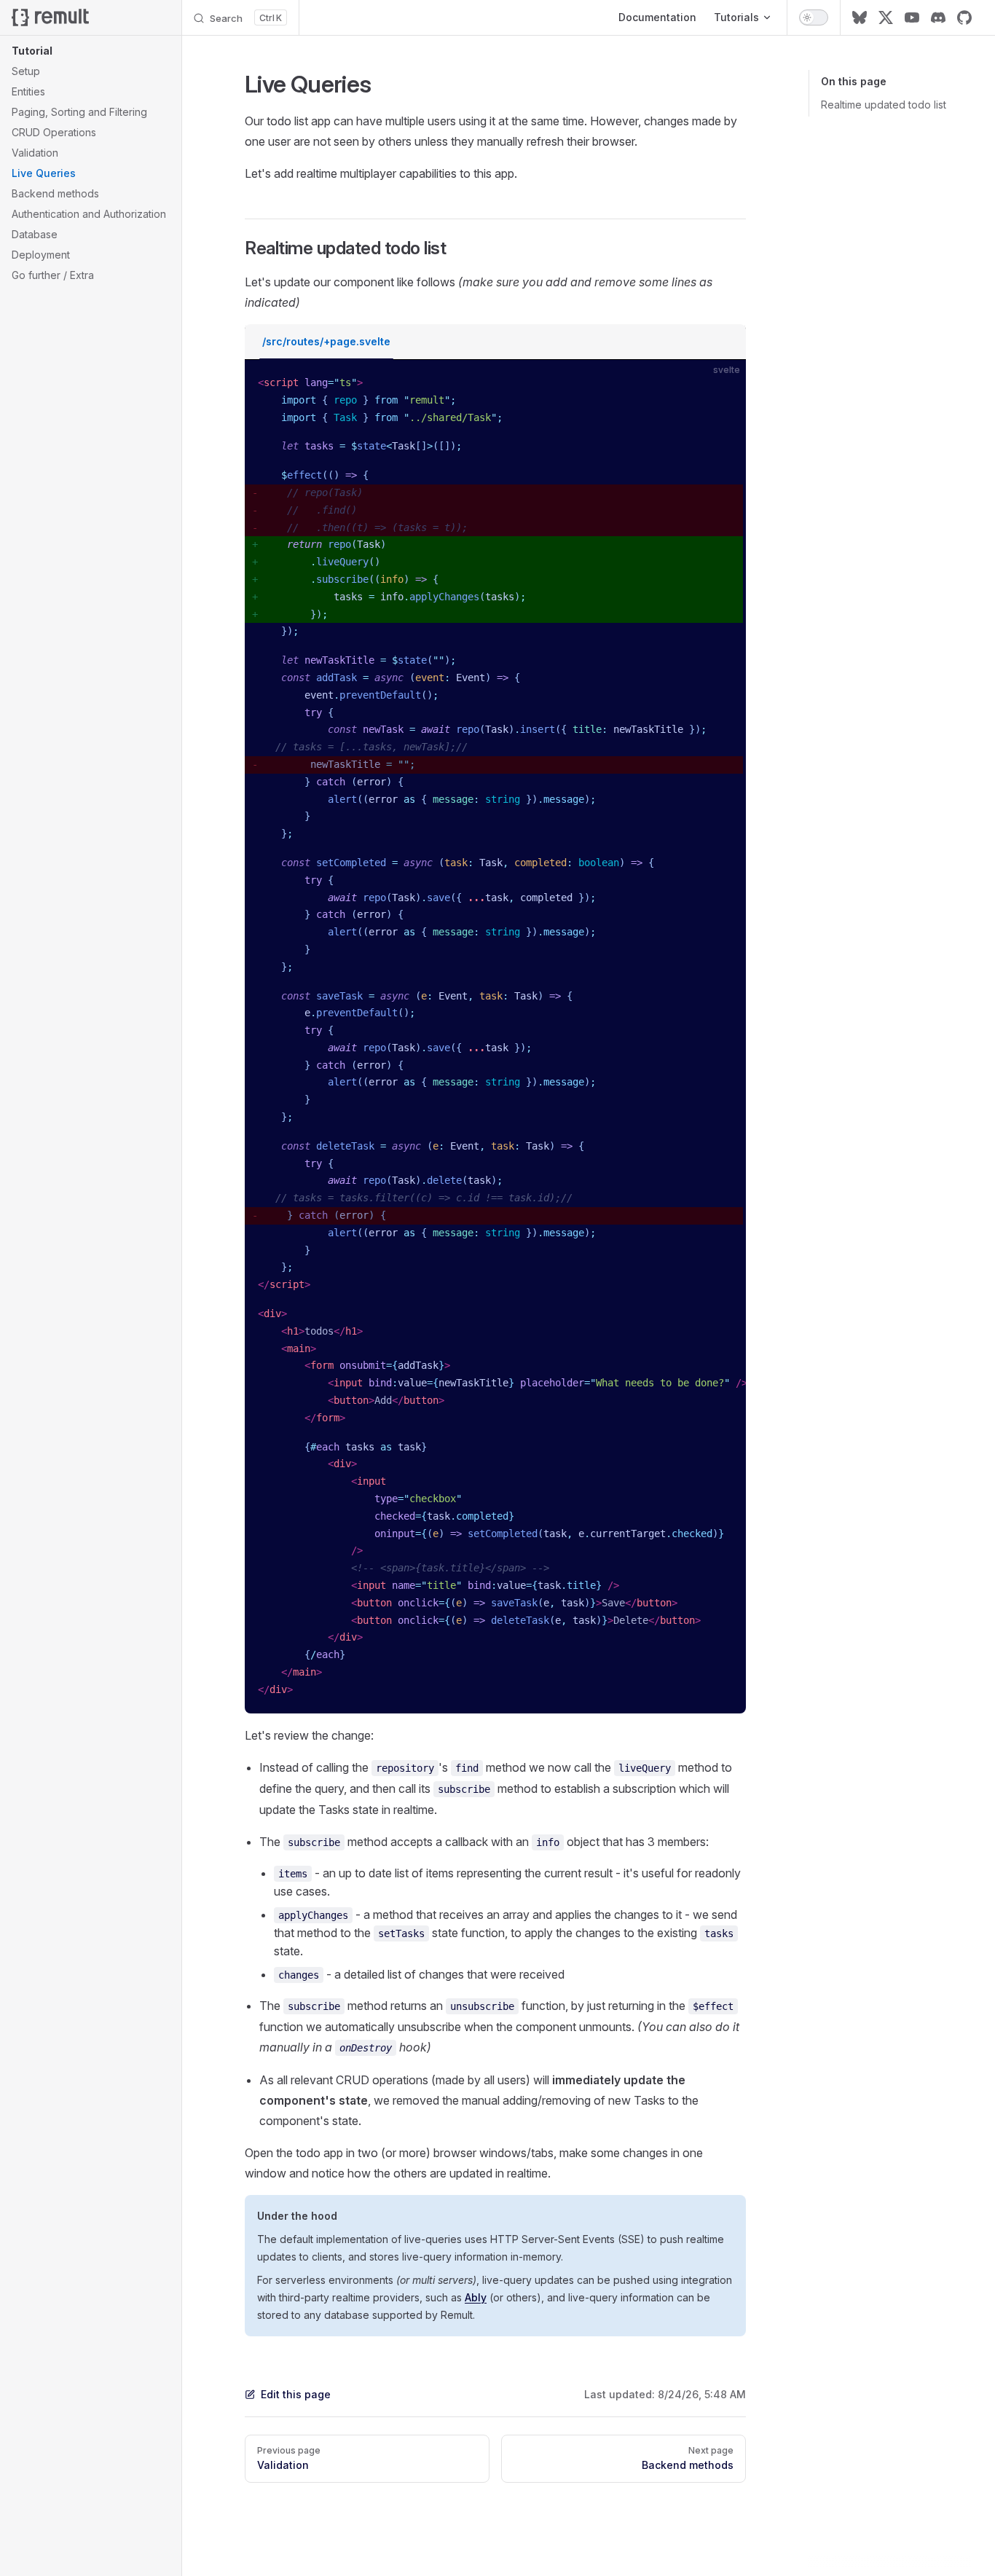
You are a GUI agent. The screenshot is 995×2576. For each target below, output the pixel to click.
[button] (91, 51)
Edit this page (296, 2394)
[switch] (814, 17)
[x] (886, 17)
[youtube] (912, 17)
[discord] (938, 17)
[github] (964, 17)
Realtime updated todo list (884, 105)
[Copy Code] (723, 383)
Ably (476, 2297)
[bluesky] (860, 17)
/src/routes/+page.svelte (326, 341)
